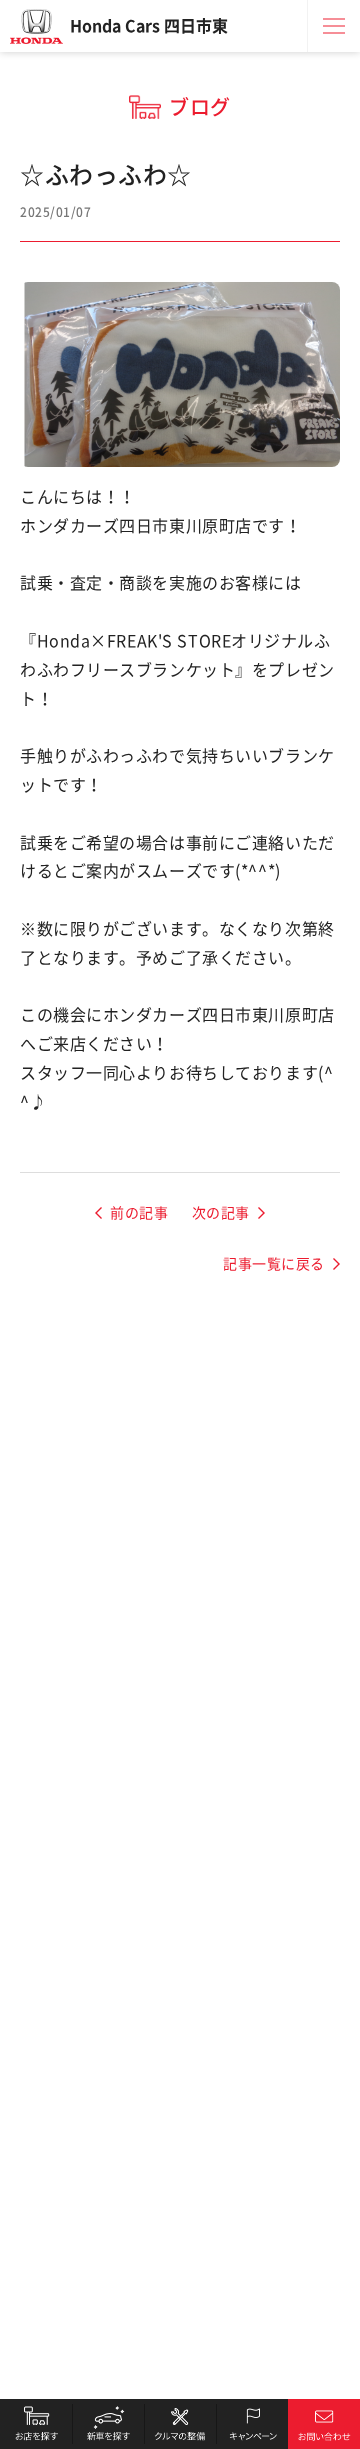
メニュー (334, 26)
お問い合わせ (324, 2424)
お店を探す (36, 2424)
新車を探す (108, 2424)
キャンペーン (252, 2424)
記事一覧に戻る (274, 1264)
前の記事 (139, 1213)
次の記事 (221, 1213)
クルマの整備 (180, 2424)
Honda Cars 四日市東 (149, 26)
